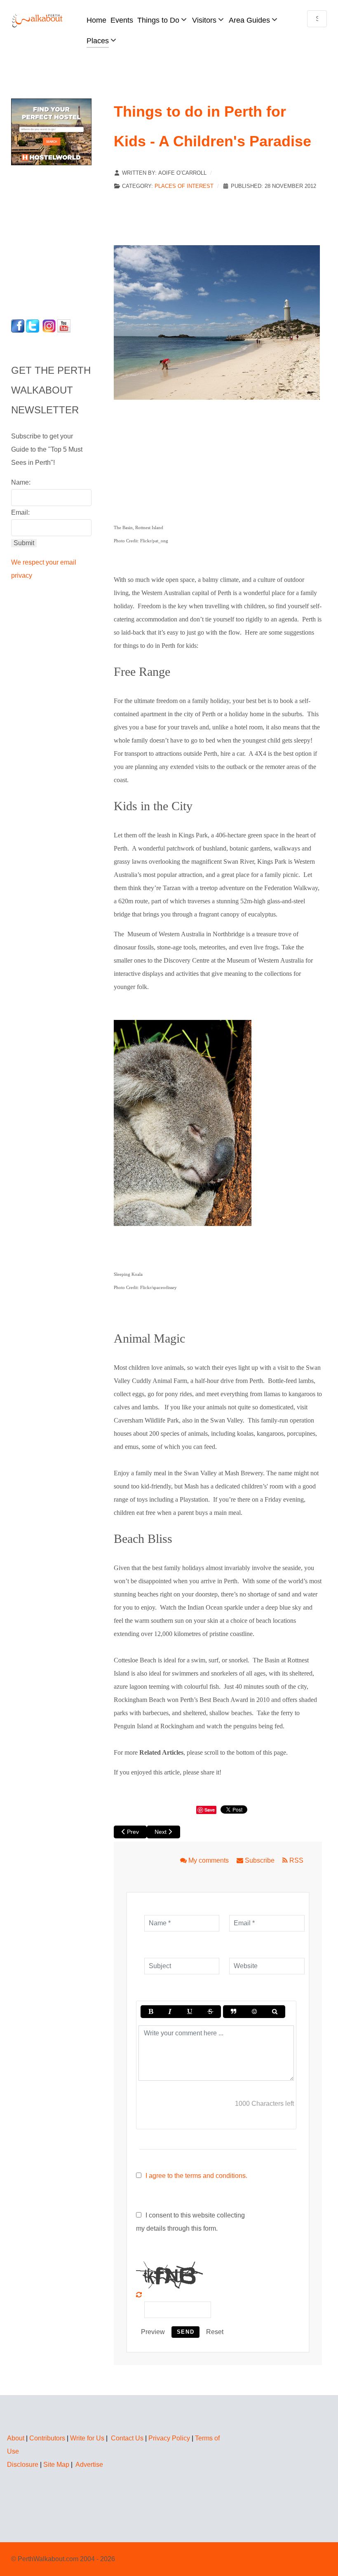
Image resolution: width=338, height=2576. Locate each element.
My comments (209, 1860)
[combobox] (317, 19)
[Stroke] (210, 2012)
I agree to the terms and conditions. (196, 2176)
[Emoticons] (254, 2012)
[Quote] (234, 2012)
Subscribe (260, 1860)
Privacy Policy (169, 2438)
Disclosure (23, 2465)
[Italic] (170, 2012)
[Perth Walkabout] (38, 20)
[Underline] (190, 2012)
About (16, 2438)
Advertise (89, 2465)
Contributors (47, 2438)
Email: (20, 512)
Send (185, 2332)
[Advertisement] (63, 240)
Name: (21, 482)
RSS (296, 1860)
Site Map (56, 2465)
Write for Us (87, 2438)
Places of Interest (184, 186)
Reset (215, 2332)
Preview (153, 2332)
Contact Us (127, 2438)
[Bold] (151, 2012)
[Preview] (275, 2012)
